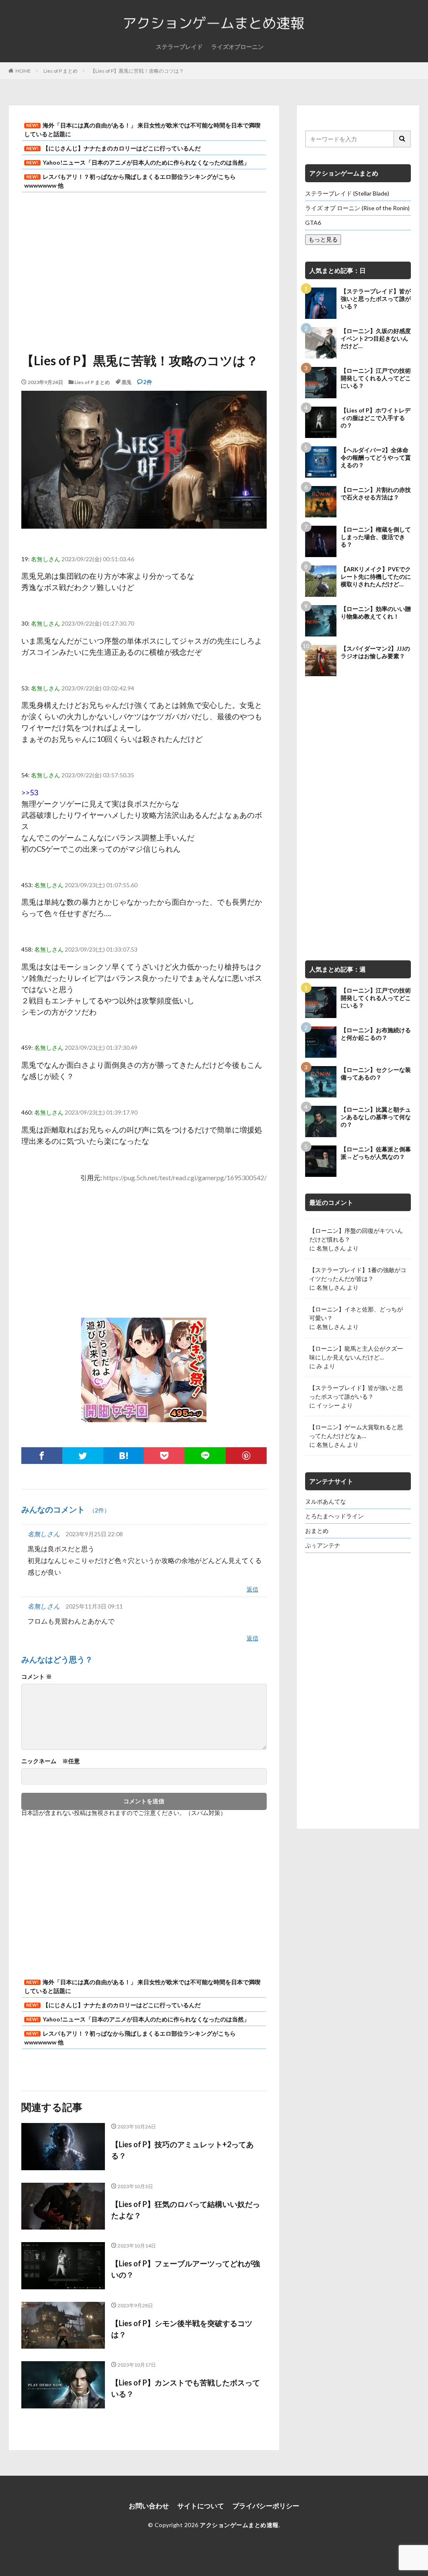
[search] (403, 139)
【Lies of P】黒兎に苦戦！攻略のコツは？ (137, 71)
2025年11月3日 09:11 (94, 1606)
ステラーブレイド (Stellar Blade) (347, 193)
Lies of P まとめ (61, 71)
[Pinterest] (246, 1456)
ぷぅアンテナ (323, 1545)
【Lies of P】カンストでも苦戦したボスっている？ (186, 2388)
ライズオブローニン (237, 47)
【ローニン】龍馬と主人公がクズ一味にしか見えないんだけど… (356, 1353)
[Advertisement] (144, 267)
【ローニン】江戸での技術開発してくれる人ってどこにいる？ (376, 378)
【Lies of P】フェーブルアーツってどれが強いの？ (186, 2269)
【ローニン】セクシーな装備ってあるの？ (376, 1073)
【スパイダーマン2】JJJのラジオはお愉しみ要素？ (375, 652)
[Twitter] (83, 1456)
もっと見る (323, 239)
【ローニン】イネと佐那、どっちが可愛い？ (356, 1313)
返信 (252, 1590)
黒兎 (127, 382)
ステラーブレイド (179, 47)
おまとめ (317, 1531)
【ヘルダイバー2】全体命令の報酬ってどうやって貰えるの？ (376, 457)
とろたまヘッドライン (334, 1516)
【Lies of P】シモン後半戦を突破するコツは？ (182, 2329)
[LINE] (205, 1456)
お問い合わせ (149, 2506)
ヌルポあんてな (326, 1501)
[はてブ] (124, 1456)
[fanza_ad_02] (144, 1416)
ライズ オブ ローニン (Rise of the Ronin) (357, 208)
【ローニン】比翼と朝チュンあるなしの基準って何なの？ (376, 1117)
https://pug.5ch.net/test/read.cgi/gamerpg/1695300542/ (185, 1177)
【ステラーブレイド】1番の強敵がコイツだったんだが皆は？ (358, 1274)
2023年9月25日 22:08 (94, 1534)
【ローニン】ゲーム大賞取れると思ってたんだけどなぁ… (356, 1431)
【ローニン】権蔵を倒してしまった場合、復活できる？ (376, 537)
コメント (37, 1677)
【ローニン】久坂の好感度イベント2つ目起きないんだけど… (376, 338)
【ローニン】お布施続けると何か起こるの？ (376, 1034)
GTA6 (313, 223)
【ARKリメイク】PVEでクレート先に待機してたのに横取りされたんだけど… (376, 577)
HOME (23, 71)
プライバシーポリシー (266, 2506)
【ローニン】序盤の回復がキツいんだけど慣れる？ (356, 1235)
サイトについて (201, 2506)
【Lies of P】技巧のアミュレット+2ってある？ (182, 2150)
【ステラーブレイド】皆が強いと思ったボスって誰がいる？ (376, 299)
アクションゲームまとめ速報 (239, 2525)
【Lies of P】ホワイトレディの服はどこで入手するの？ (376, 418)
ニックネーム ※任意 (51, 1761)
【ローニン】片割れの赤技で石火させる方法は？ (376, 493)
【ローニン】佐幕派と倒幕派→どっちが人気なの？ (376, 1153)
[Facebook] (42, 1456)
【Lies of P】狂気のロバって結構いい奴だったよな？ (186, 2210)
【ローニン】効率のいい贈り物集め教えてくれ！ (376, 612)
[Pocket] (164, 1456)
